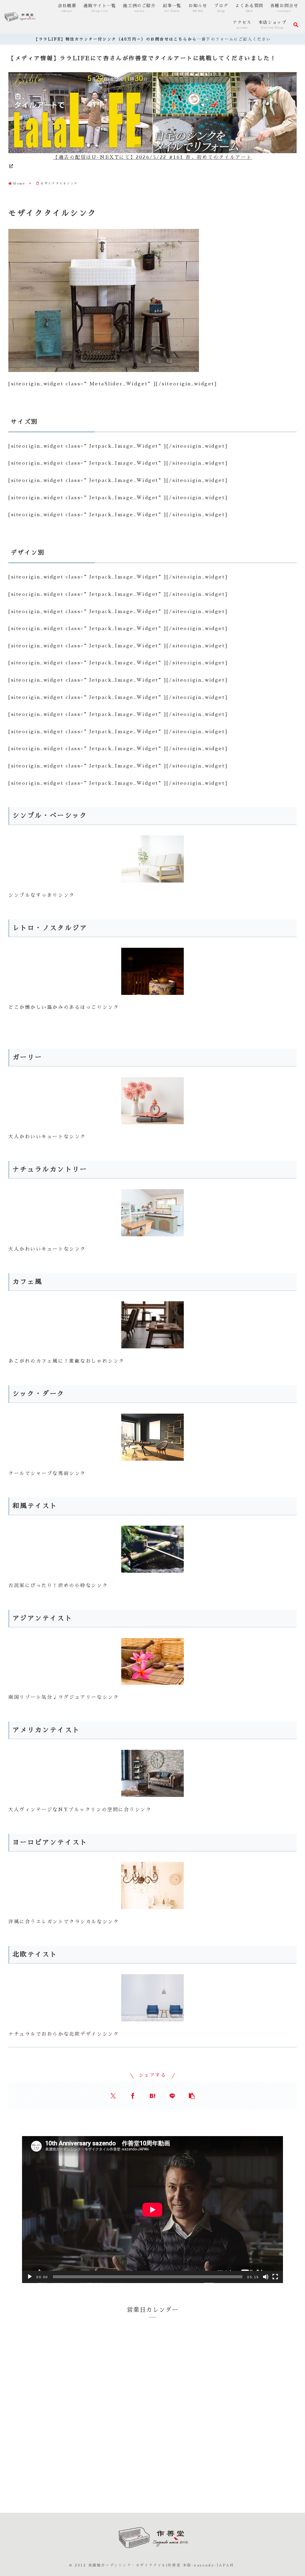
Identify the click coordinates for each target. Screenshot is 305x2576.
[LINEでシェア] (172, 2096)
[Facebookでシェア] (133, 2096)
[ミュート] (266, 2277)
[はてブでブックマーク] (152, 2096)
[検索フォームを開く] (296, 25)
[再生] (30, 2277)
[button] (192, 2096)
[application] (152, 2210)
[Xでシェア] (113, 2096)
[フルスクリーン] (275, 2277)
